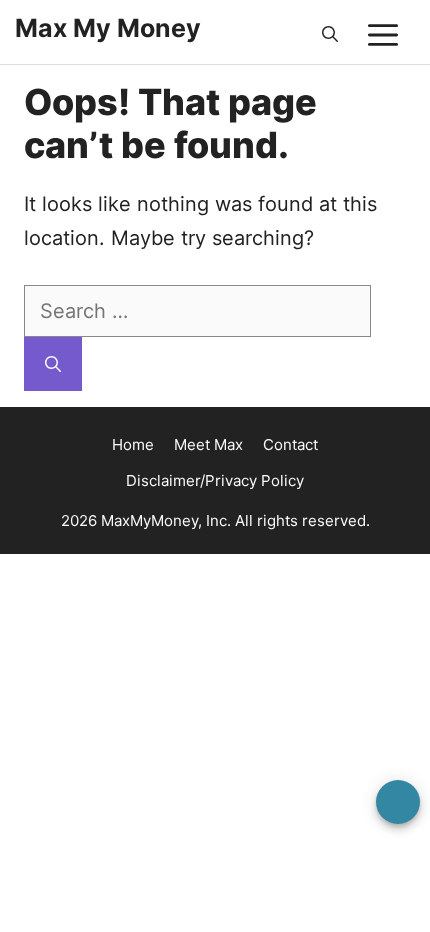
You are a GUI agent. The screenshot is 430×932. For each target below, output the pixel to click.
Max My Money (108, 28)
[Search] (53, 364)
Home (133, 444)
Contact (290, 444)
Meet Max (208, 444)
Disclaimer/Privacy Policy (215, 480)
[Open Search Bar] (330, 35)
